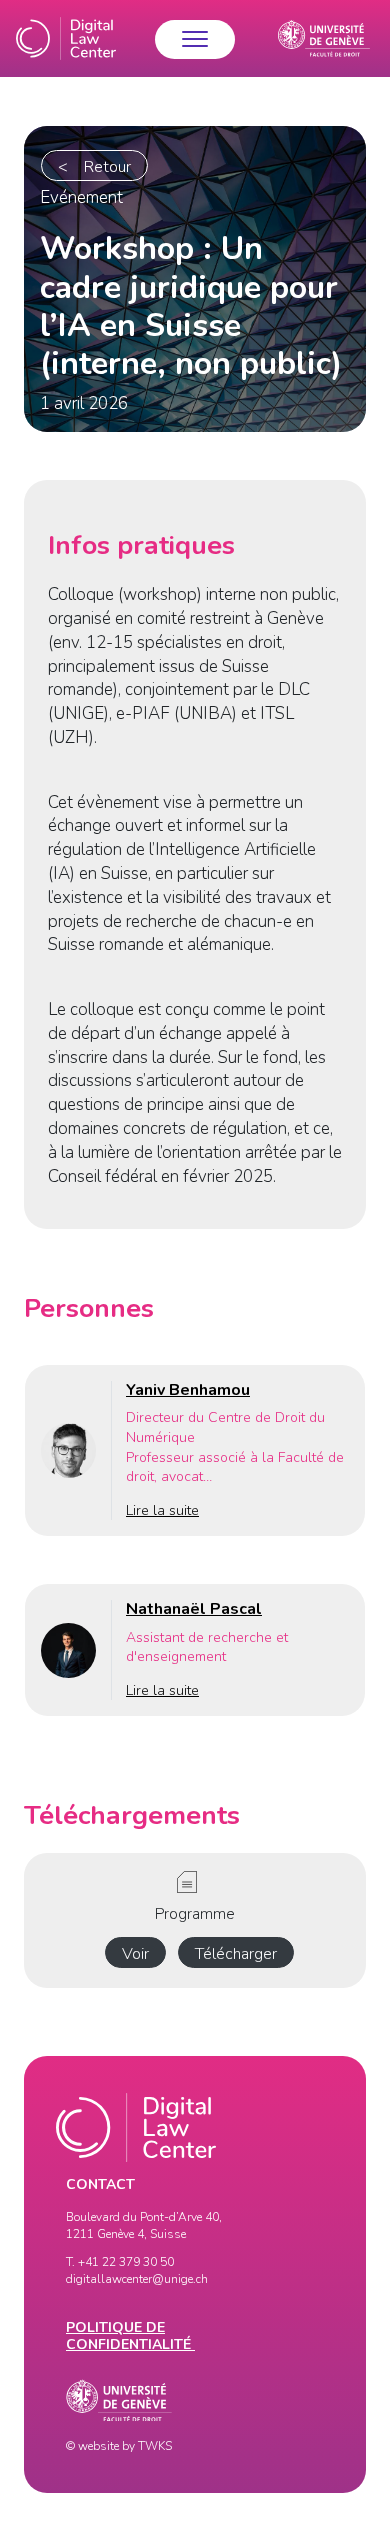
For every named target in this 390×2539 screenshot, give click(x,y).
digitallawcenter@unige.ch (137, 2279)
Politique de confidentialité (130, 2336)
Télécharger (236, 1954)
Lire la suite (162, 1510)
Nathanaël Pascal (194, 1609)
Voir (135, 1954)
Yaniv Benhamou (188, 1390)
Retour (107, 167)
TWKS (155, 2446)
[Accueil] (66, 38)
